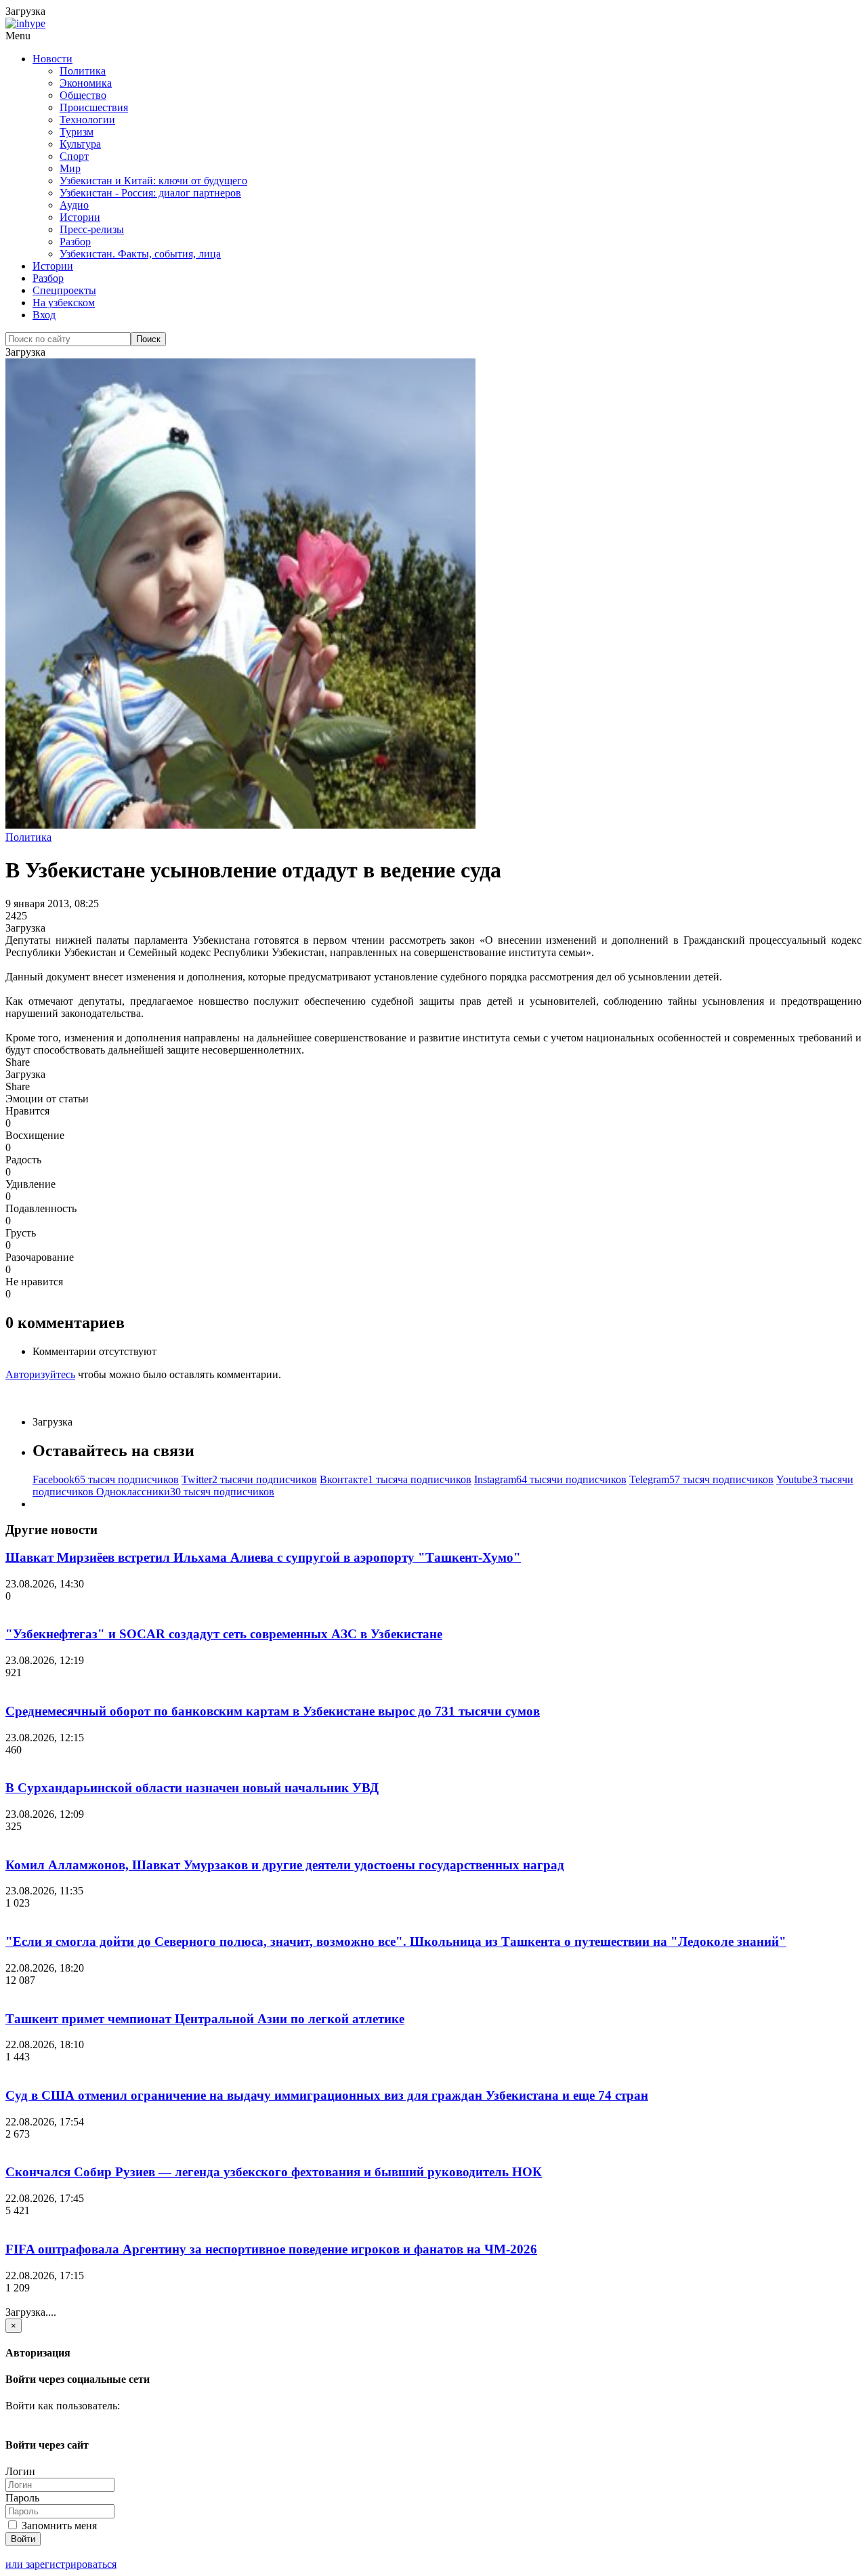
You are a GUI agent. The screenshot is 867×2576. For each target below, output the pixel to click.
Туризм (77, 132)
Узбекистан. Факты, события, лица (140, 254)
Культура (80, 144)
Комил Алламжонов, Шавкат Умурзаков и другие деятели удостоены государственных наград (285, 1865)
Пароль (22, 2498)
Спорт (74, 156)
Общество (83, 95)
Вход (44, 315)
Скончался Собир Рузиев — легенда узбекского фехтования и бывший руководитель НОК (274, 2172)
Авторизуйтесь (40, 1374)
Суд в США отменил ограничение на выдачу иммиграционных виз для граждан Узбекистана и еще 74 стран (327, 2095)
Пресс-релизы (92, 229)
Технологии (87, 120)
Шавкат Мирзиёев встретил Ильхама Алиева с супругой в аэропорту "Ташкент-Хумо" (263, 1557)
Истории (80, 217)
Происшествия (94, 107)
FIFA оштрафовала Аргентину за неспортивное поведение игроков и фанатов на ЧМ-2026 (271, 2249)
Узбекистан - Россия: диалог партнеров (150, 193)
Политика (83, 71)
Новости (52, 59)
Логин (20, 2471)
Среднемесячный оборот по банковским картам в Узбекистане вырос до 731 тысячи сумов (273, 1711)
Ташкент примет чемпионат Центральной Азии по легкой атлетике (205, 2019)
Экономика (86, 83)
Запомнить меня (58, 2526)
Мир (70, 168)
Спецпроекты (64, 290)
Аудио (74, 205)
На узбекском (64, 303)
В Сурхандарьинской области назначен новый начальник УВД (192, 1788)
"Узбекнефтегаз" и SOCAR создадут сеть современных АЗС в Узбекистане (224, 1634)
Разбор (75, 242)
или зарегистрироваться (61, 2564)
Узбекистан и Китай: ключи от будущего (153, 181)
